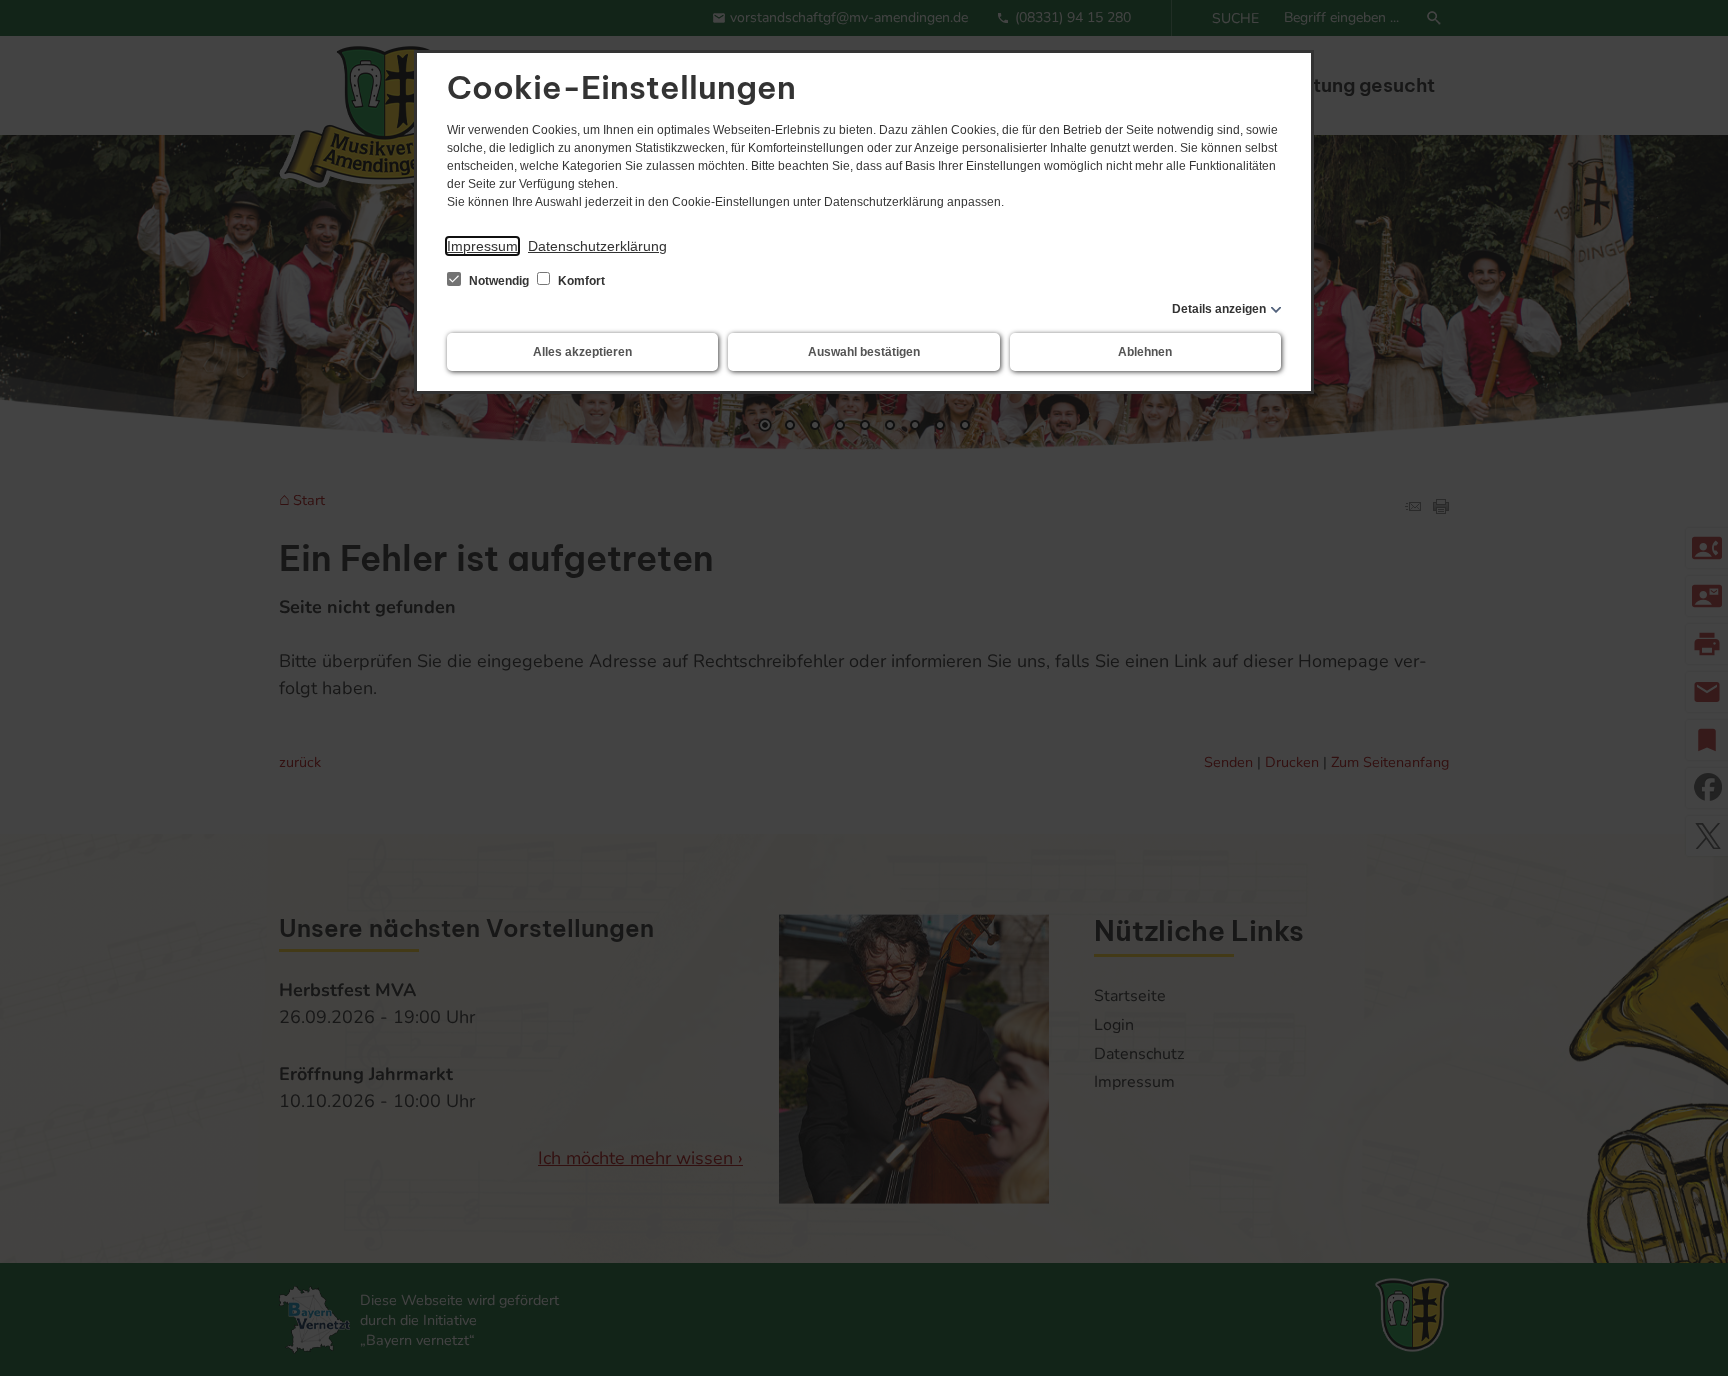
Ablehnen (1145, 352)
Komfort (580, 281)
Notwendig (499, 281)
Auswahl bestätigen (864, 352)
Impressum (482, 246)
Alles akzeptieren (582, 352)
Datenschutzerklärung (597, 246)
